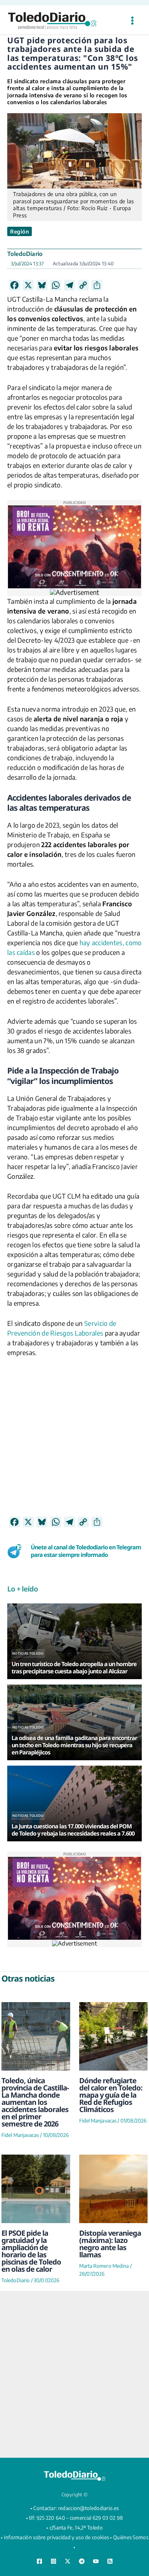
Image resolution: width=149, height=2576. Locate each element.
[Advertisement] (74, 1442)
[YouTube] (96, 2561)
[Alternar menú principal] (132, 21)
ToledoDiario (25, 254)
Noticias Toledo (28, 1653)
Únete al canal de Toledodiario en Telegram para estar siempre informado (86, 1551)
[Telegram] (82, 2561)
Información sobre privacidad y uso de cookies (57, 2537)
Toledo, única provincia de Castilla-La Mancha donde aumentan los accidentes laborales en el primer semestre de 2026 (35, 2102)
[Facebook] (39, 2561)
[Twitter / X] (68, 2561)
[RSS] (110, 2561)
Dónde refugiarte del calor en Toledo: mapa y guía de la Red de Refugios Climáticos (111, 2095)
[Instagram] (54, 2561)
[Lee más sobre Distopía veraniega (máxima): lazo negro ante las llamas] (114, 2189)
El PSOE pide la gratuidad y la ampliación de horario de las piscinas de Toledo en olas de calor (31, 2251)
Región (20, 231)
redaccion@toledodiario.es (89, 2508)
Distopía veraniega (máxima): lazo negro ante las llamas (110, 2244)
